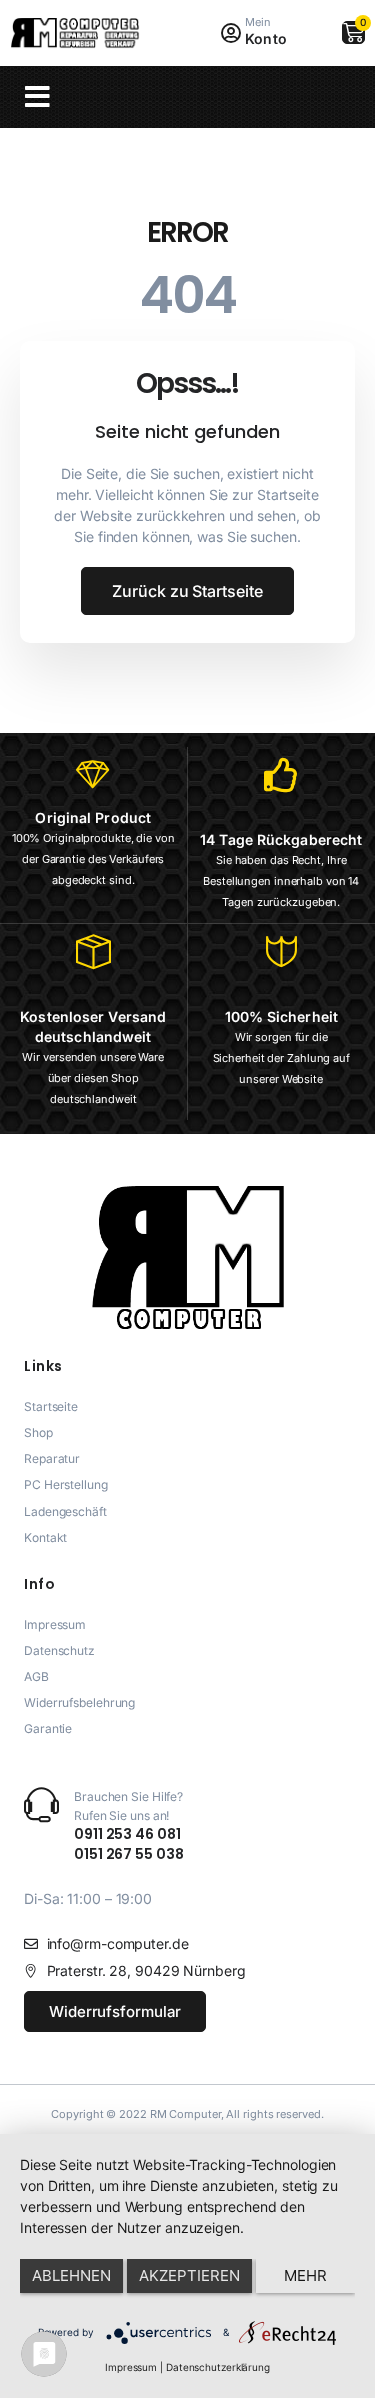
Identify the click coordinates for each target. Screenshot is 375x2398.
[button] (37, 97)
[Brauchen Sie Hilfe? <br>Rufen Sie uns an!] (41, 1804)
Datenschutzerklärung (218, 2367)
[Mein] (230, 33)
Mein (258, 22)
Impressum (131, 2367)
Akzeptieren (189, 2275)
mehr (305, 2275)
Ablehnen (71, 2275)
